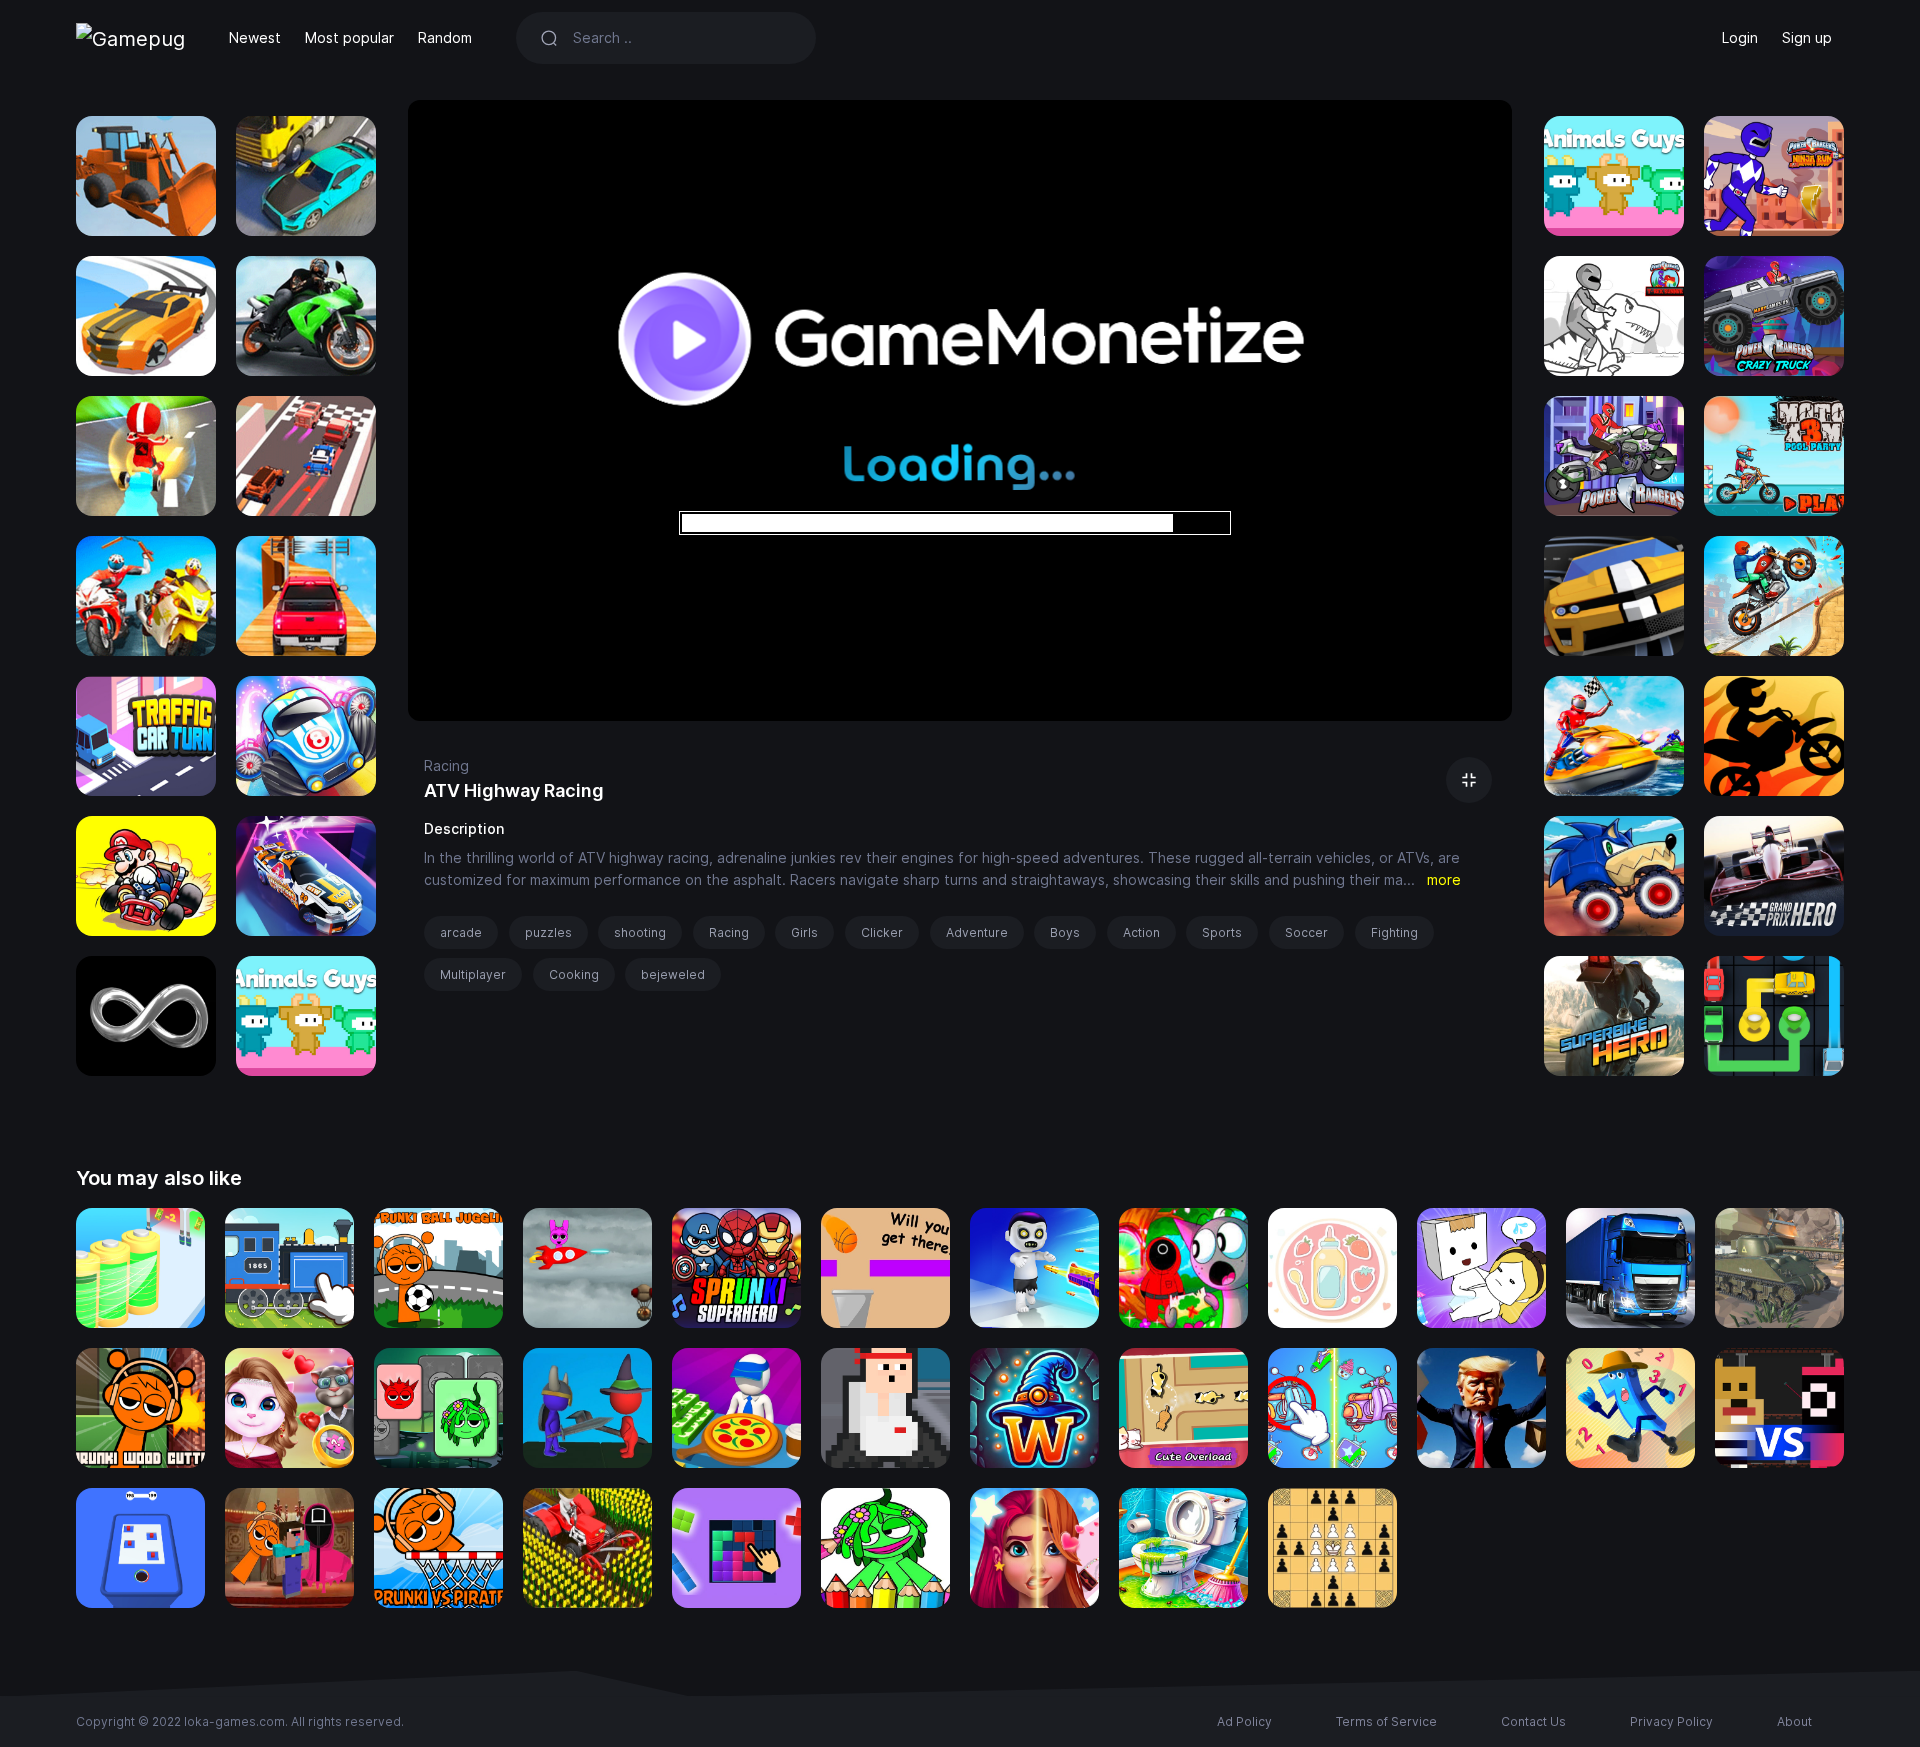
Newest (255, 37)
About (1794, 1721)
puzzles (548, 932)
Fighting (1394, 932)
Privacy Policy (1671, 1721)
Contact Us (1533, 1721)
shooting (640, 932)
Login (1740, 37)
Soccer (1306, 932)
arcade (461, 932)
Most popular (349, 37)
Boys (1065, 932)
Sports (1222, 932)
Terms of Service (1386, 1721)
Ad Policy (1244, 1721)
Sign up (1807, 37)
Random (445, 37)
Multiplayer (473, 974)
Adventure (977, 932)
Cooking (574, 974)
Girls (804, 932)
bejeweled (673, 974)
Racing (446, 765)
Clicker (882, 932)
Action (1141, 932)
